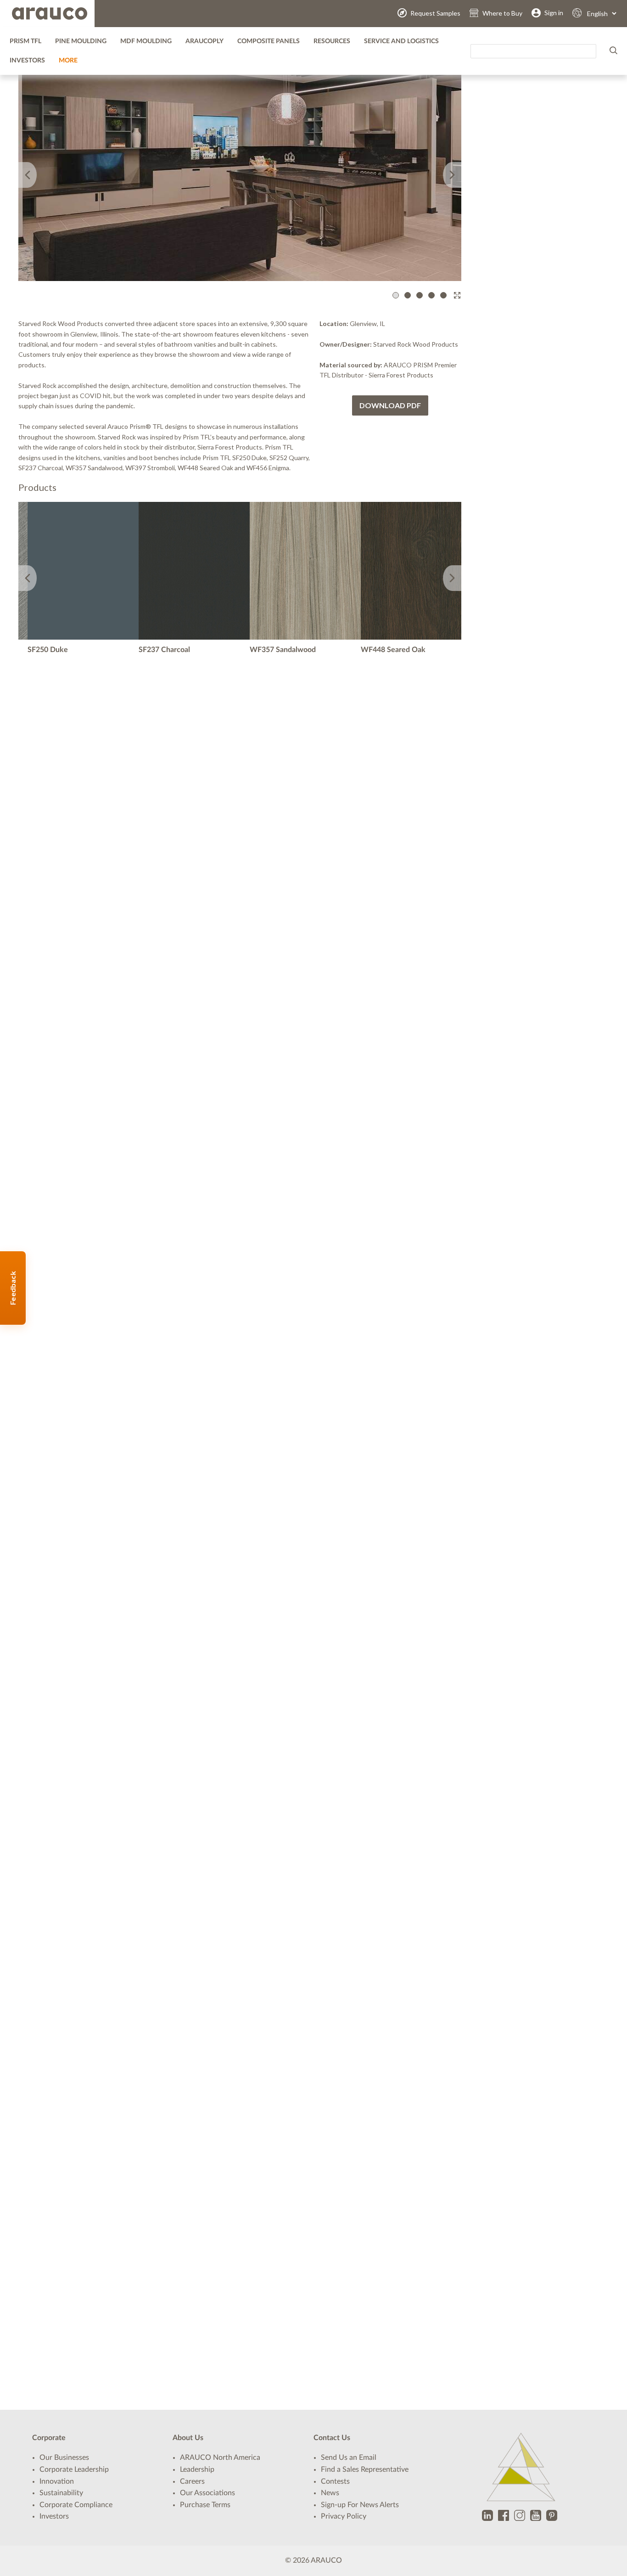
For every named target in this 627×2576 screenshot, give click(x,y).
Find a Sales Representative (365, 2469)
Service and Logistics (401, 41)
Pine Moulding (81, 41)
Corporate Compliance (76, 2505)
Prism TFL (25, 41)
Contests (335, 2481)
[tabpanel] (240, 166)
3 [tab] (421, 295)
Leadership (197, 2469)
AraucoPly (204, 41)
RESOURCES (332, 41)
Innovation (57, 2481)
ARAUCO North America (220, 2458)
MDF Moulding (146, 41)
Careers (192, 2481)
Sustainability (61, 2493)
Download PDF (390, 405)
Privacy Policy (344, 2516)
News (330, 2493)
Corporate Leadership (74, 2469)
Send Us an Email (349, 2458)
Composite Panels (269, 41)
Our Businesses (64, 2458)
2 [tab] (409, 295)
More (68, 61)
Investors (27, 61)
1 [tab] (397, 295)
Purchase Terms (205, 2505)
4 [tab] (433, 295)
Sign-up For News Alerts (360, 2505)
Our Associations (207, 2493)
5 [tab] (445, 295)
